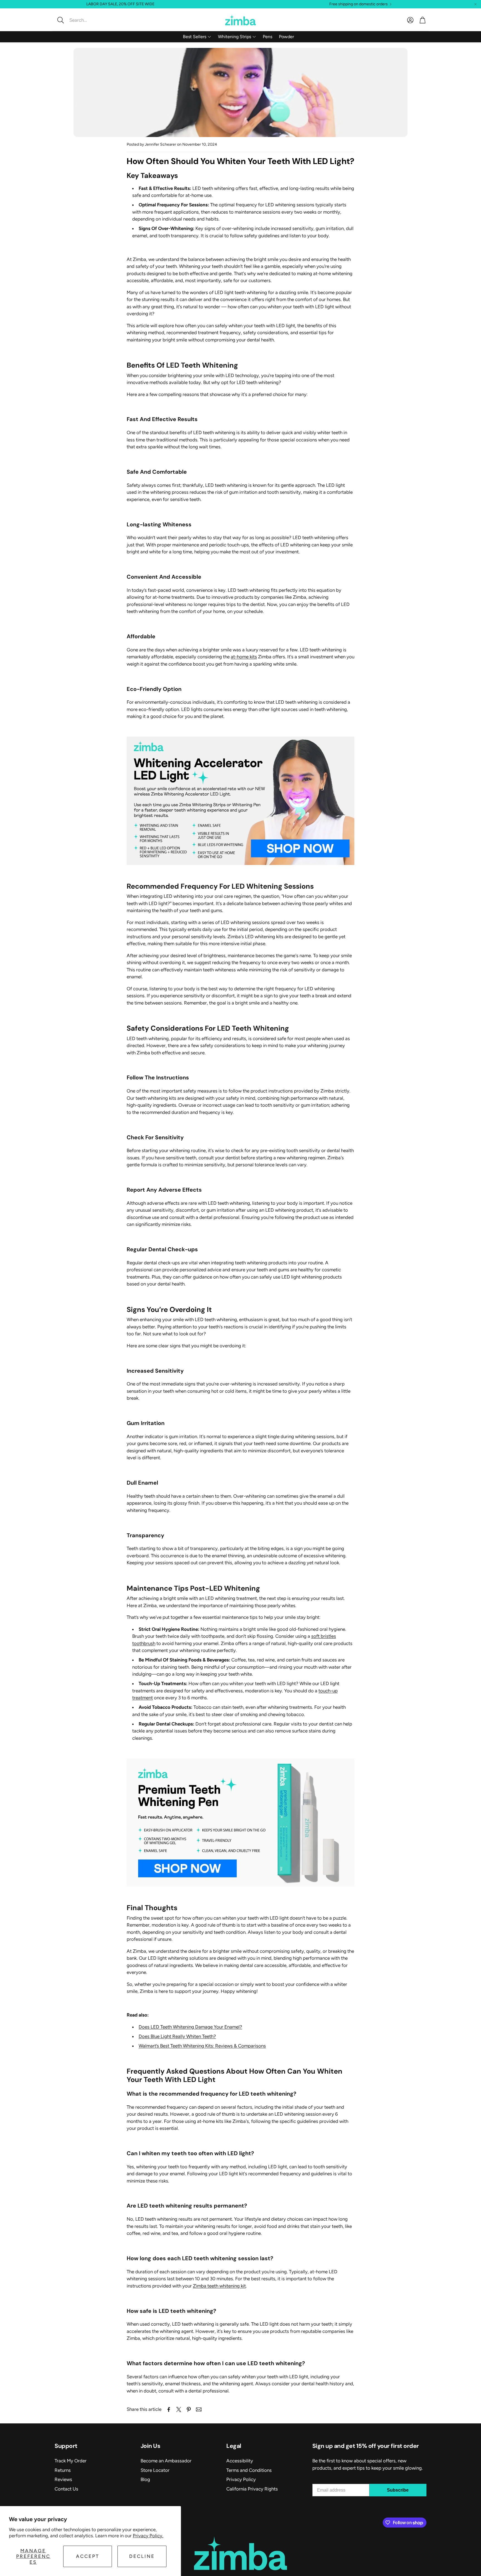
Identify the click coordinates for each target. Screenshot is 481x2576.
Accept (88, 2556)
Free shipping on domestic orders (359, 4)
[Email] (199, 2409)
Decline (142, 2556)
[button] (92, 20)
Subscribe (398, 2490)
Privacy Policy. (148, 2536)
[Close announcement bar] (475, 4)
